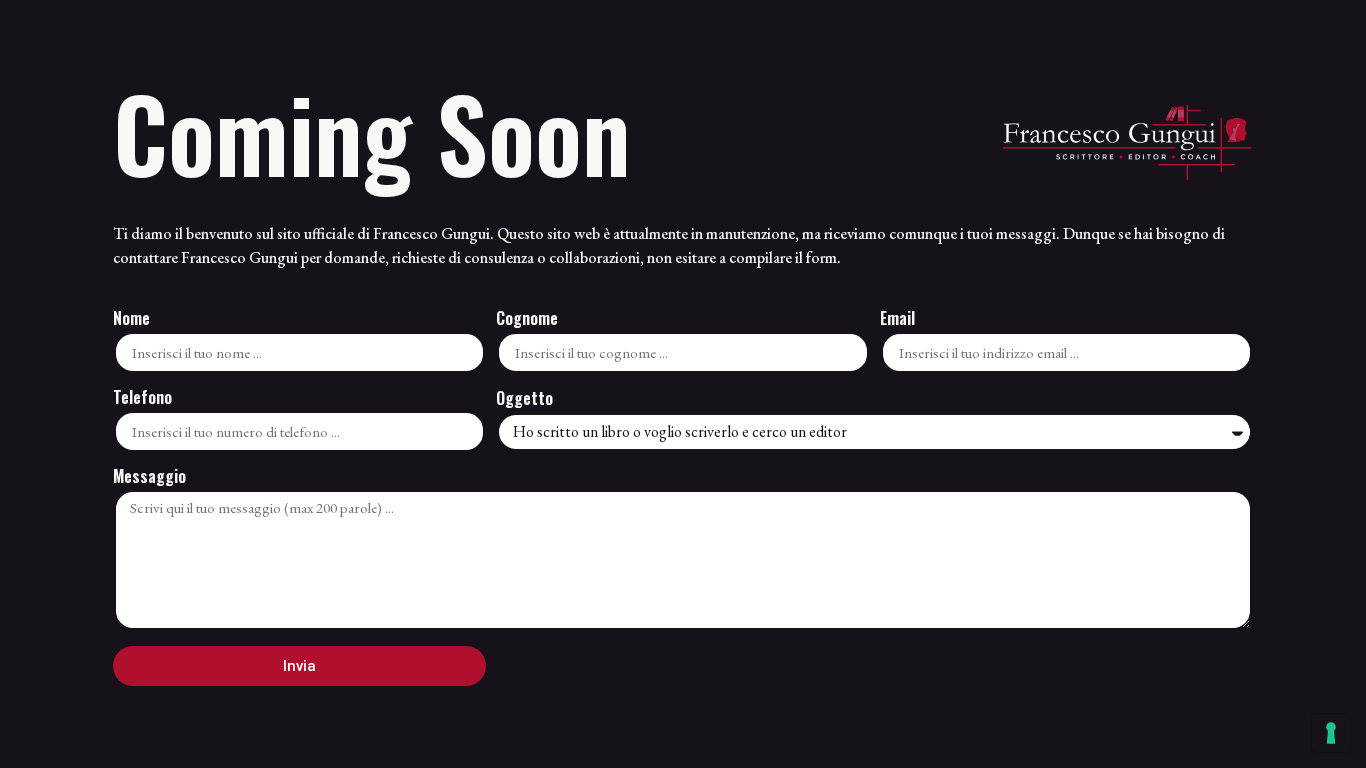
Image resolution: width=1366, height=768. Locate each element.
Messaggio (149, 478)
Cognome (527, 320)
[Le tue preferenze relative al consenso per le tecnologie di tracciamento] (1331, 733)
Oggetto (524, 400)
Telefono (142, 399)
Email (897, 320)
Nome (131, 320)
